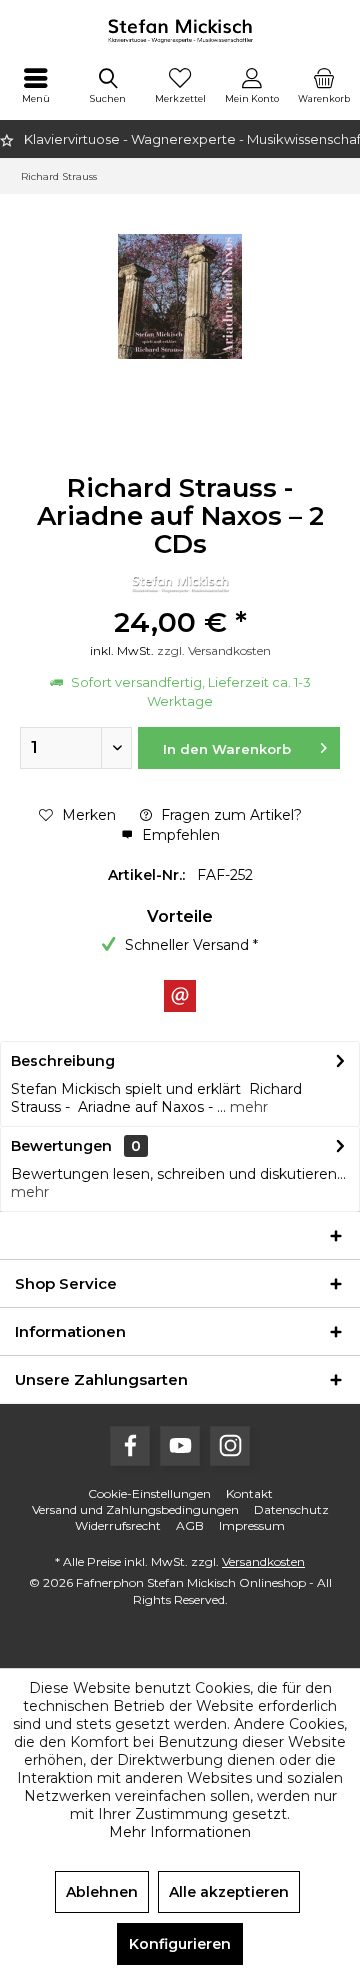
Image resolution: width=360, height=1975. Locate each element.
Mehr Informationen (180, 1832)
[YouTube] (180, 1446)
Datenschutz (291, 1509)
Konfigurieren (180, 1944)
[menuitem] (36, 85)
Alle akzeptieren (229, 1892)
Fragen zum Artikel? (229, 815)
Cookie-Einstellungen (149, 1493)
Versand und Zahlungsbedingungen (135, 1509)
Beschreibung (63, 1061)
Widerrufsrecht (118, 1525)
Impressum (252, 1525)
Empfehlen (179, 835)
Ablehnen (102, 1892)
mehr (247, 1107)
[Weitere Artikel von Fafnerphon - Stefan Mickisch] (180, 583)
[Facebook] (130, 1446)
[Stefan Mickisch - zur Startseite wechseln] (180, 30)
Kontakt (249, 1493)
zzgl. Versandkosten (214, 650)
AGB (190, 1525)
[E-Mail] (180, 996)
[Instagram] (230, 1446)
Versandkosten (263, 1561)
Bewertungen (61, 1146)
